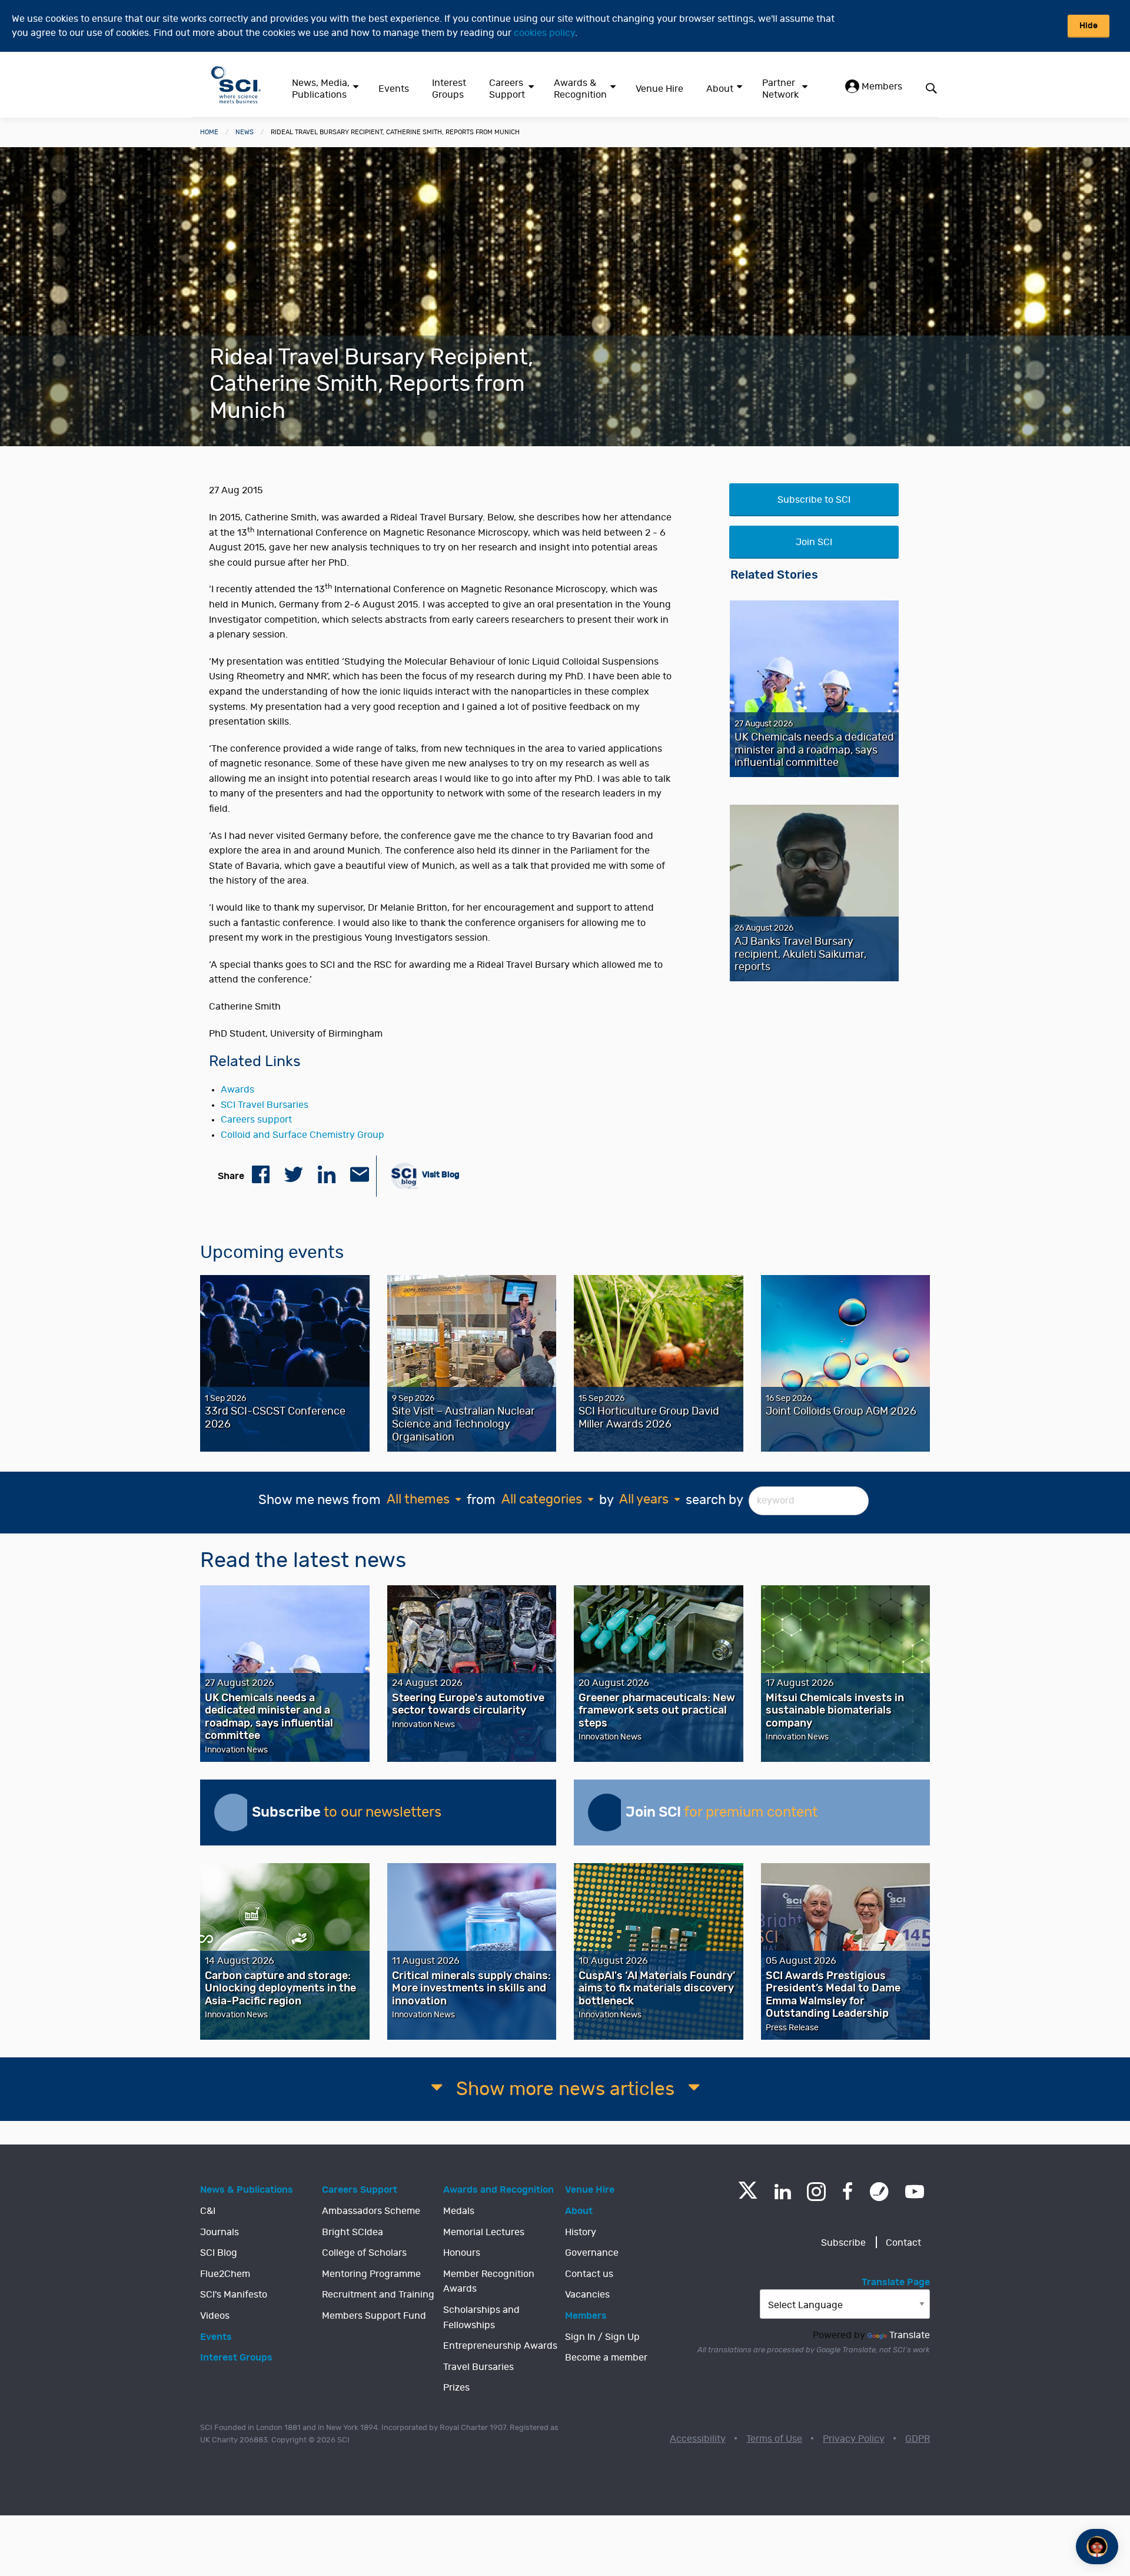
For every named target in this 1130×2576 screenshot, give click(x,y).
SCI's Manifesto (234, 2295)
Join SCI (814, 542)
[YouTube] (915, 2192)
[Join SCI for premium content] (607, 1813)
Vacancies (587, 2295)
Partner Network (780, 89)
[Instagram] (816, 2192)
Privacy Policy (854, 2439)
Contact (903, 2243)
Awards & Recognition (580, 89)
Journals (220, 2232)
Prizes (456, 2388)
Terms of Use (774, 2439)
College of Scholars (364, 2253)
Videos (215, 2316)
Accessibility (698, 2439)
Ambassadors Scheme (371, 2211)
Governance (592, 2253)
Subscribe (843, 2243)
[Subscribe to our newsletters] (233, 1813)
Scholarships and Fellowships (481, 2318)
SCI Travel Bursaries (265, 1105)
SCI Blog (219, 2253)
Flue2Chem (225, 2274)
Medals (459, 2211)
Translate (910, 2335)
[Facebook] (848, 2192)
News (245, 132)
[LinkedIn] (782, 2192)
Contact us (589, 2274)
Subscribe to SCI (814, 500)
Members (881, 87)
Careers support (256, 1120)
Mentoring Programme (371, 2274)
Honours (462, 2253)
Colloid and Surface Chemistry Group (303, 1135)
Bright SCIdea (353, 2232)
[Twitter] (748, 2195)
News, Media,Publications (321, 89)
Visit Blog (440, 1175)
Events (394, 89)
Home (209, 132)
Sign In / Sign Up (602, 2337)
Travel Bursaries (478, 2367)
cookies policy (544, 33)
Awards (237, 1090)
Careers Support (507, 89)
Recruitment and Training (378, 2295)
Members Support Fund (374, 2316)
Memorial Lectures (484, 2232)
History (581, 2232)
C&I (208, 2211)
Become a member (606, 2358)
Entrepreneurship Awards (500, 2346)
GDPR (918, 2439)
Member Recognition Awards (489, 2282)
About (720, 89)
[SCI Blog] (879, 2192)
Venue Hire (659, 89)
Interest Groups (449, 89)
